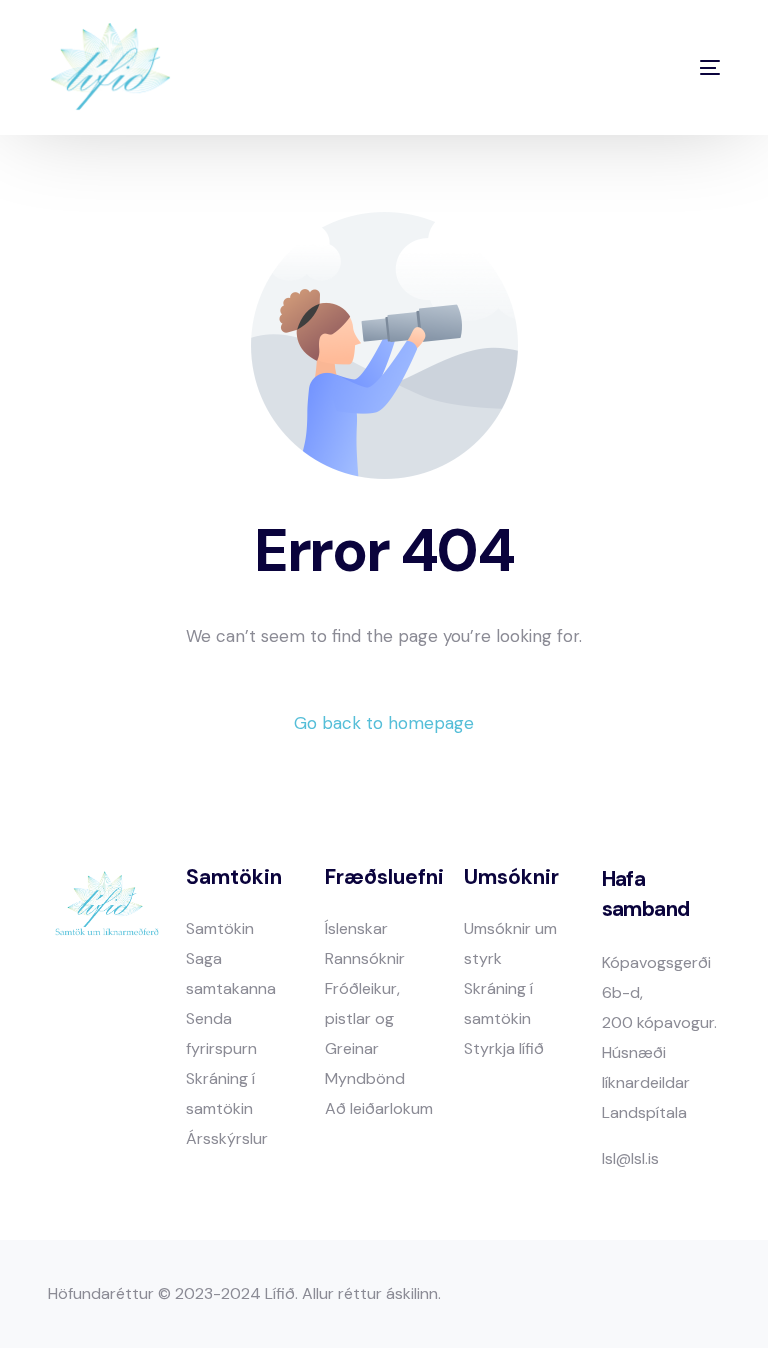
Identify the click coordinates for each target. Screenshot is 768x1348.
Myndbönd (365, 1078)
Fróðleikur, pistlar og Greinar (362, 1018)
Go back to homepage (384, 723)
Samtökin (220, 928)
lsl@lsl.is (630, 1158)
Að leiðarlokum (379, 1108)
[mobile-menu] (672, 67)
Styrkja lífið (504, 1048)
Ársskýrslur (227, 1138)
